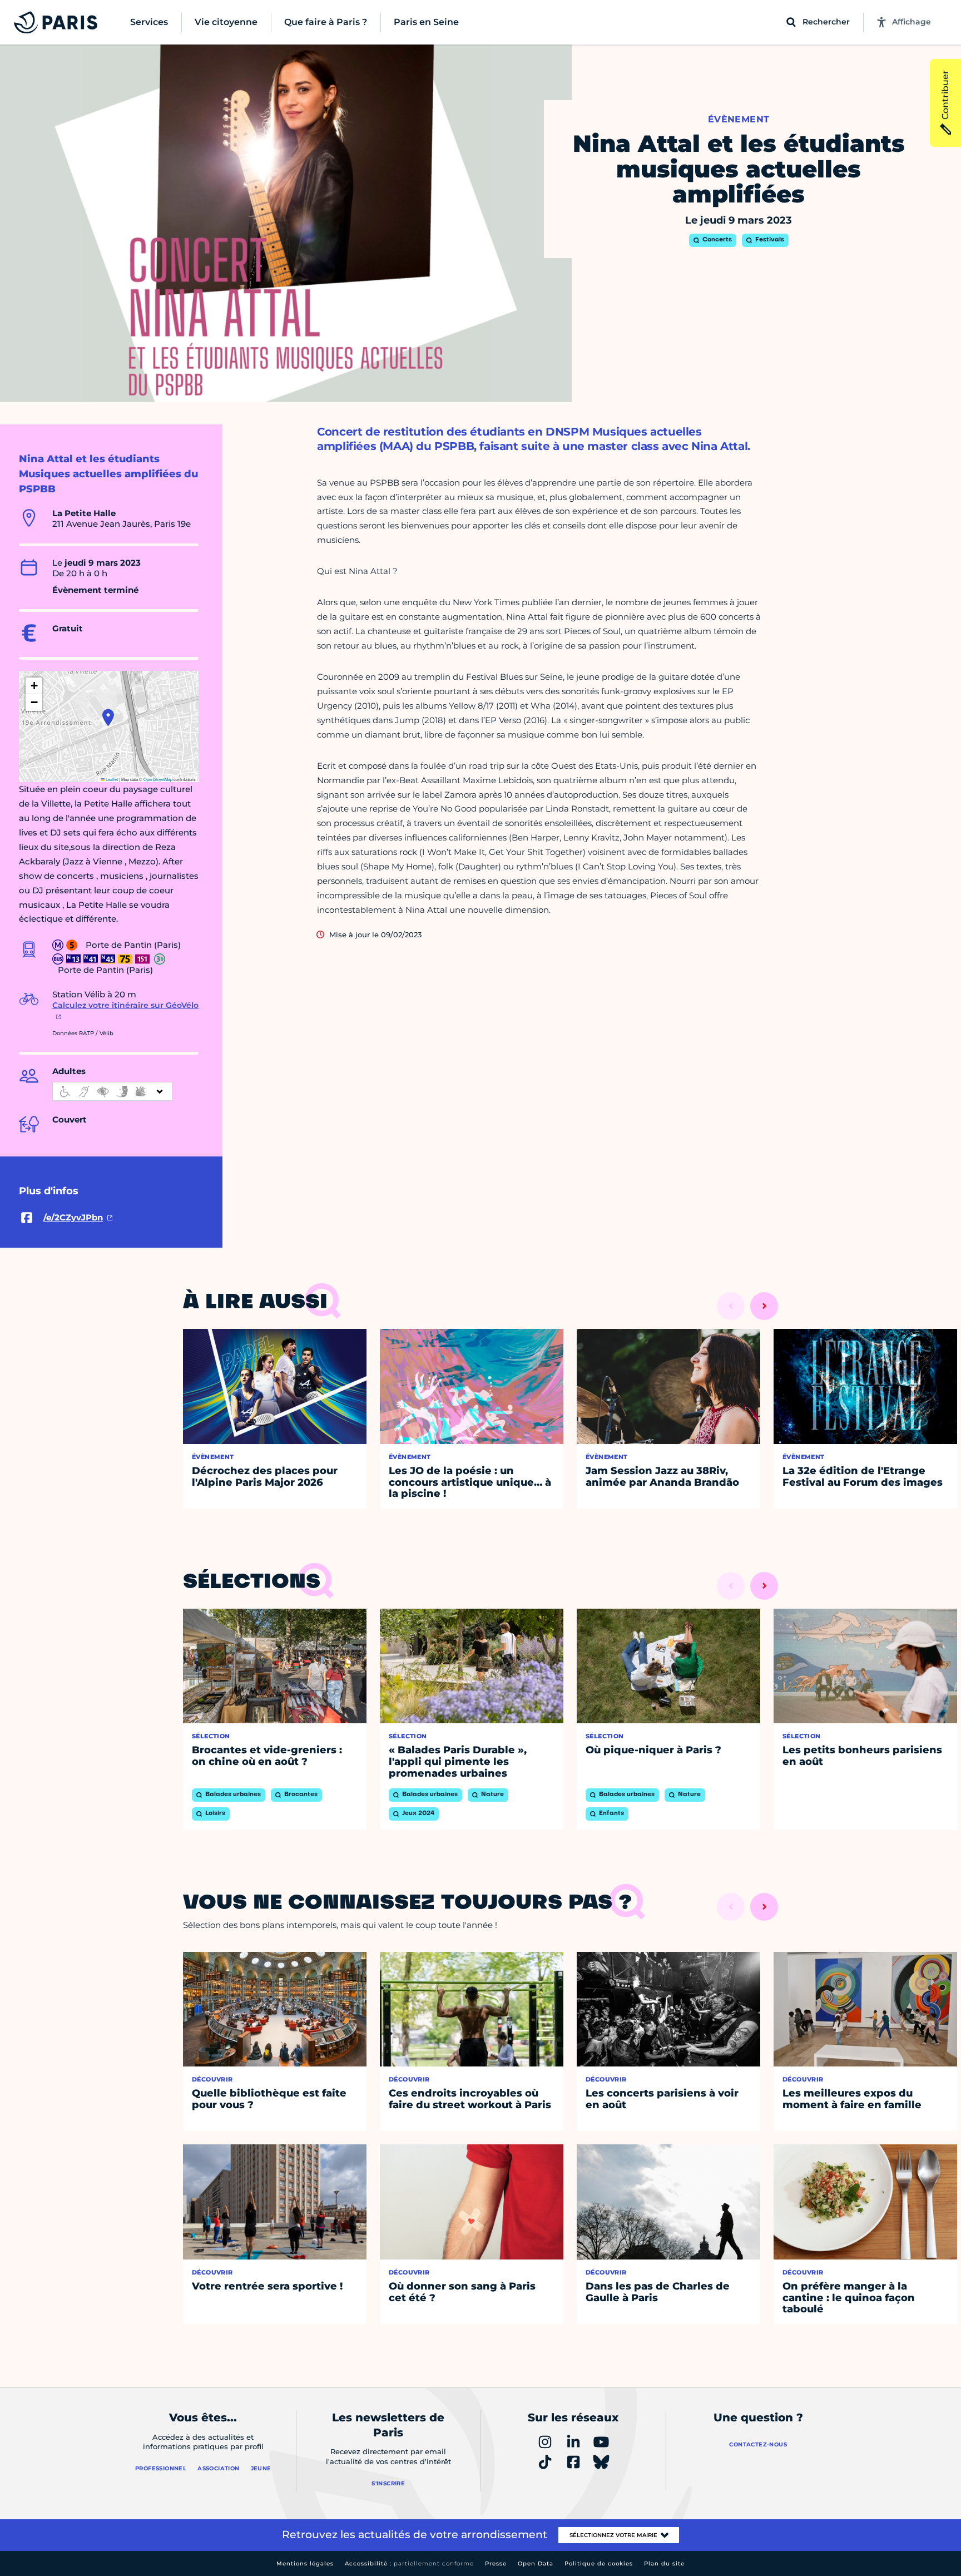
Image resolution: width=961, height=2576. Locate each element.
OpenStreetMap (158, 779)
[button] (108, 718)
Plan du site (664, 2563)
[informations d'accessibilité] (112, 1091)
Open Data (536, 2563)
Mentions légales (305, 2563)
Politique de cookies (599, 2563)
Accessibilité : (409, 2563)
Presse (496, 2563)
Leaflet (111, 779)
